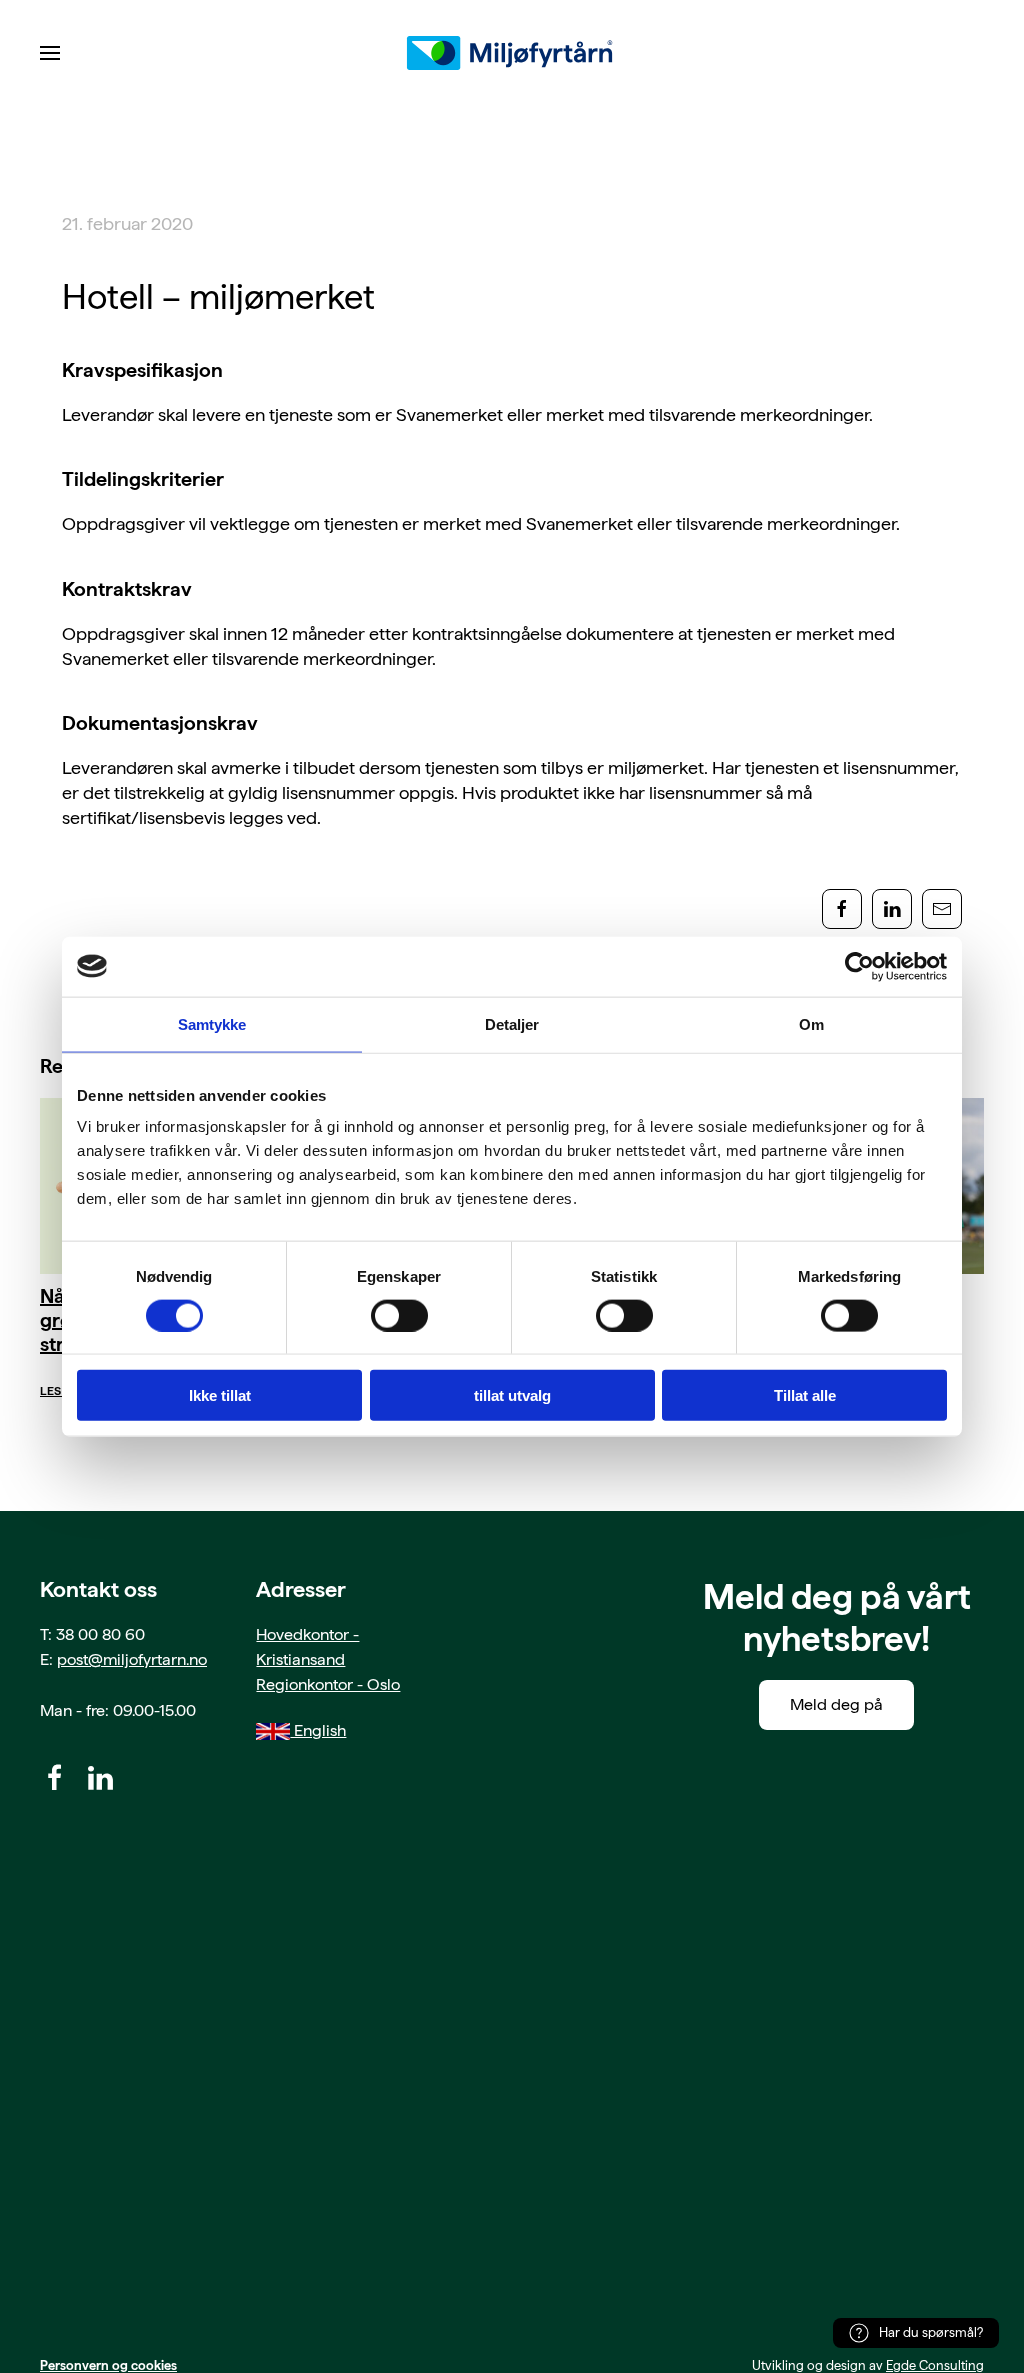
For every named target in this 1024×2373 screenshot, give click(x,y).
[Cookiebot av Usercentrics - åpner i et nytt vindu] (859, 966)
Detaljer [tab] (512, 1023)
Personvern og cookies (108, 2365)
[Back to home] (512, 53)
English (318, 1730)
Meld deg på (836, 1704)
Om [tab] (811, 1023)
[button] (50, 53)
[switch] (399, 1315)
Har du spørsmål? (931, 2332)
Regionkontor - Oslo (328, 1684)
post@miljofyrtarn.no (132, 1659)
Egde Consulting (935, 2365)
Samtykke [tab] (212, 1023)
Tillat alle (805, 1395)
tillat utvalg (512, 1395)
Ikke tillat (220, 1395)
